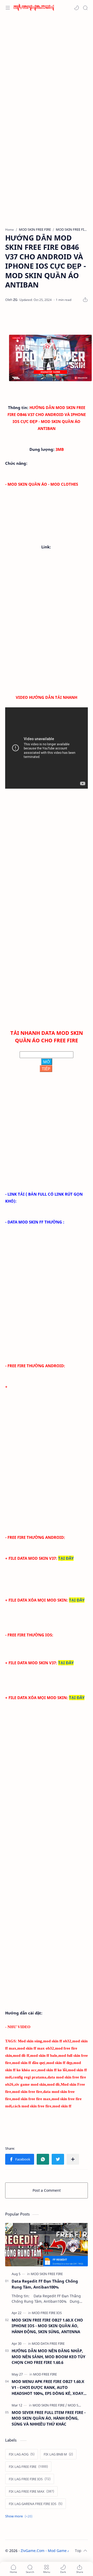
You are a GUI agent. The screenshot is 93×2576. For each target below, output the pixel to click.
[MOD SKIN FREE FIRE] (47, 2274)
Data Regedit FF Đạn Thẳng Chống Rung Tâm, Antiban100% (45, 2284)
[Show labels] (20, 2516)
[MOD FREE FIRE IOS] (47, 2313)
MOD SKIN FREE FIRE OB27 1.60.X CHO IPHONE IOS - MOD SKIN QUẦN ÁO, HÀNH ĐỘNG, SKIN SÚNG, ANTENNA (47, 2326)
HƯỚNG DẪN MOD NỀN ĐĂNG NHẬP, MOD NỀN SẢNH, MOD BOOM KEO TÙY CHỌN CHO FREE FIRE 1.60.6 (48, 2357)
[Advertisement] (47, 67)
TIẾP (46, 1069)
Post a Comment (47, 2190)
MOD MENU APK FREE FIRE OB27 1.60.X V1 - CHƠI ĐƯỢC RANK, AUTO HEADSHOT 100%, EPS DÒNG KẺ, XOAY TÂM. (48, 2387)
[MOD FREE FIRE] (45, 2374)
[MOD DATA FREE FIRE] (48, 2343)
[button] (76, 8)
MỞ (47, 1062)
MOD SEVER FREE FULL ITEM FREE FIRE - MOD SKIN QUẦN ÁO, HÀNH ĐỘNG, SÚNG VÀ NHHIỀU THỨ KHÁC (49, 2418)
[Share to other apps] (73, 2159)
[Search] (85, 8)
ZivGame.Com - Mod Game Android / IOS (56, 2551)
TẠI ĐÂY (66, 1558)
